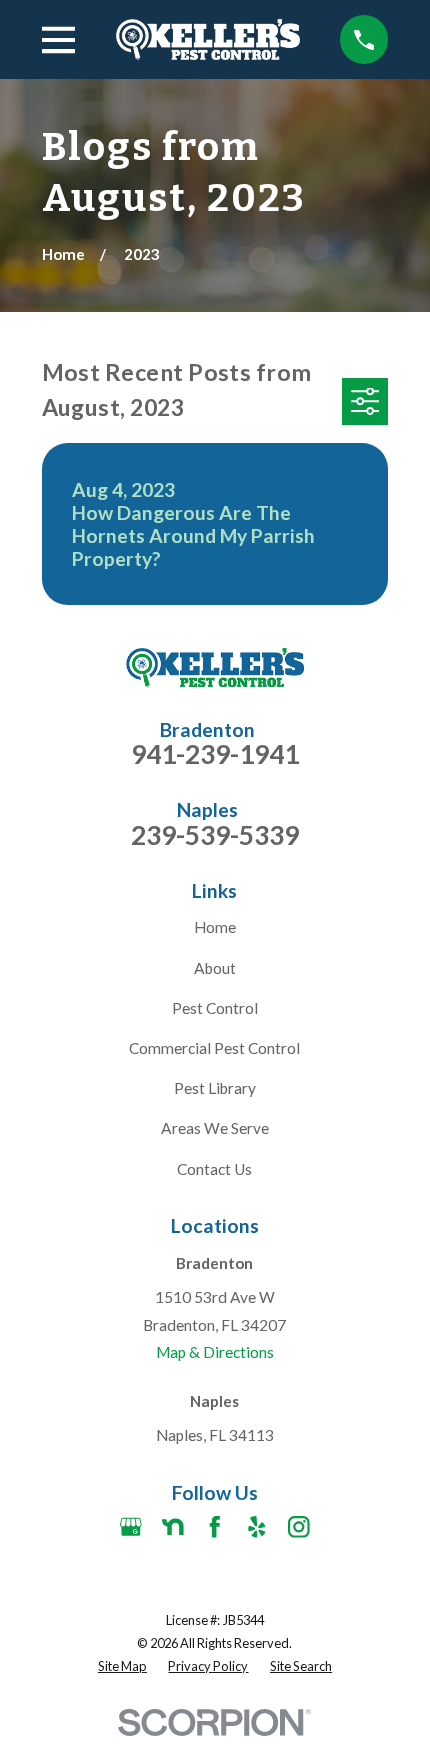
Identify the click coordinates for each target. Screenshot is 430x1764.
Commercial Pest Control (214, 1048)
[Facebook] (215, 1527)
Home (215, 927)
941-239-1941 (215, 754)
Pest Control (215, 1008)
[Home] (208, 39)
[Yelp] (257, 1527)
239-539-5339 (215, 835)
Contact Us (214, 1169)
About (215, 968)
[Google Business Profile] (131, 1527)
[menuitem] (122, 1666)
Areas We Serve (215, 1128)
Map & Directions (215, 1352)
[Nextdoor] (173, 1527)
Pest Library (215, 1088)
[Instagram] (299, 1527)
